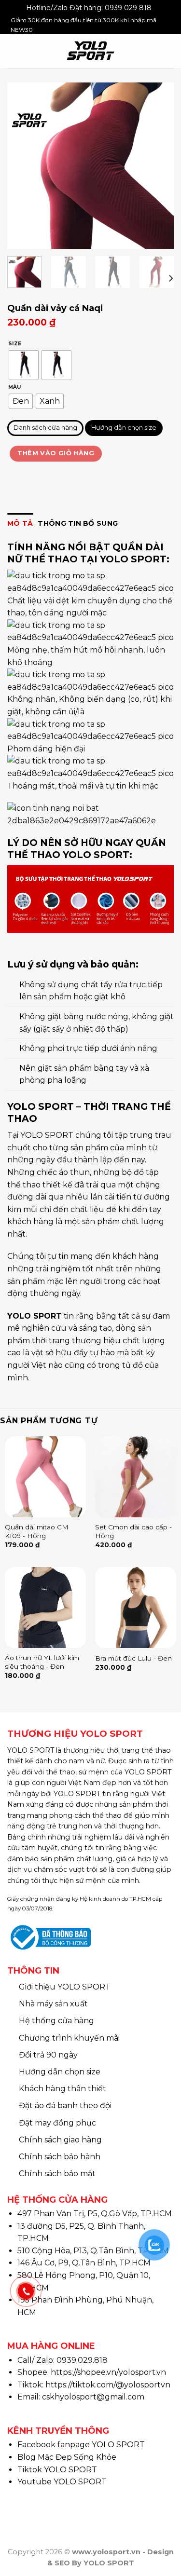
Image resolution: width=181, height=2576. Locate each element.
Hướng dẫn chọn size (124, 428)
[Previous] (23, 166)
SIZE (15, 344)
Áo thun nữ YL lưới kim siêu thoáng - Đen (42, 1662)
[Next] (158, 166)
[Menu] (14, 51)
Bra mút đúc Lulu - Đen (133, 1658)
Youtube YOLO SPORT (62, 2482)
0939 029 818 (128, 8)
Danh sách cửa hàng (45, 428)
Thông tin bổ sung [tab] (78, 523)
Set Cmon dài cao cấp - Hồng (133, 1531)
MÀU (14, 388)
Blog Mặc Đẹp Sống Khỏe (67, 2457)
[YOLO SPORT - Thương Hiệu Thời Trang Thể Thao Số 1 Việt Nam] (90, 51)
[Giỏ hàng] (169, 51)
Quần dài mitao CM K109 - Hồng (37, 1531)
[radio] (24, 366)
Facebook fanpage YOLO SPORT (81, 2445)
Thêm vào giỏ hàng (56, 453)
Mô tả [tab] (20, 523)
